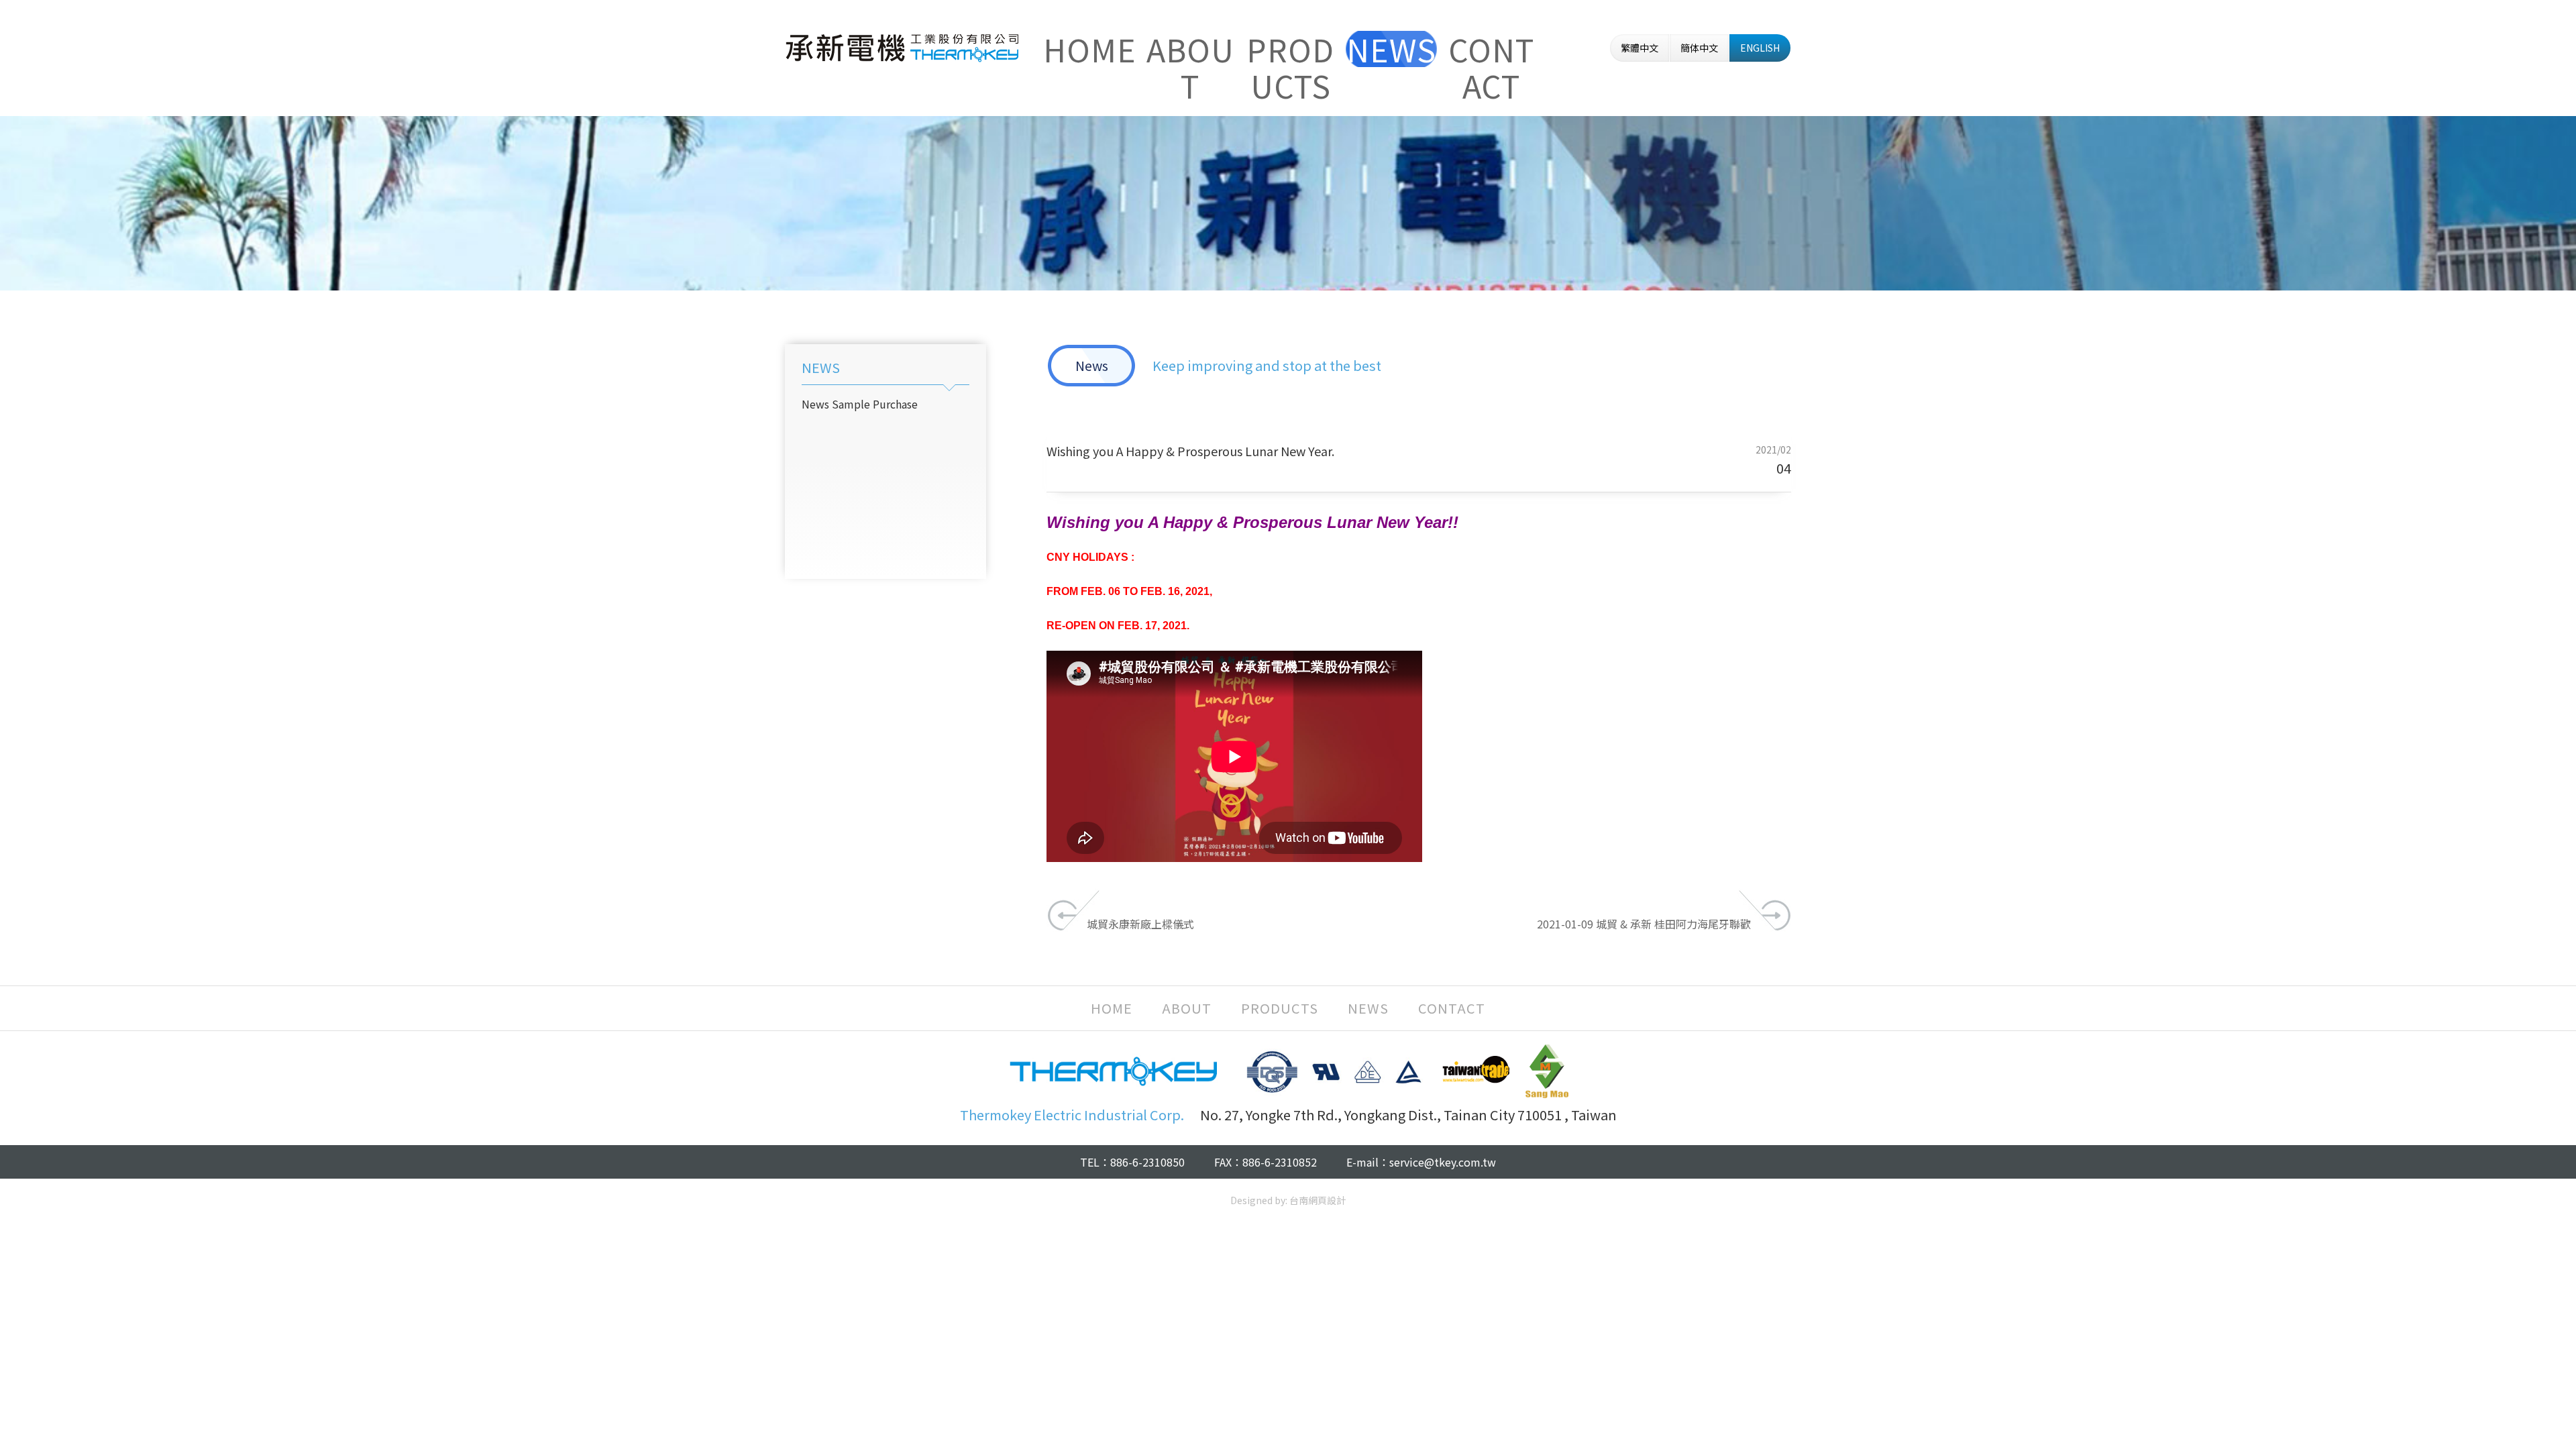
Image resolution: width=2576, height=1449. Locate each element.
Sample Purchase (875, 404)
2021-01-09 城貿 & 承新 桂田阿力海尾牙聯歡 (1644, 924)
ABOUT (1190, 49)
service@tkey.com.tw (1443, 1162)
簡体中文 (1699, 48)
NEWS (1391, 49)
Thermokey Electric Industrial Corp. (902, 48)
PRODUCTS (1290, 49)
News (815, 404)
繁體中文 (1640, 48)
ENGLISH (1760, 48)
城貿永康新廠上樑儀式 (1140, 924)
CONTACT (1491, 49)
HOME (1090, 49)
